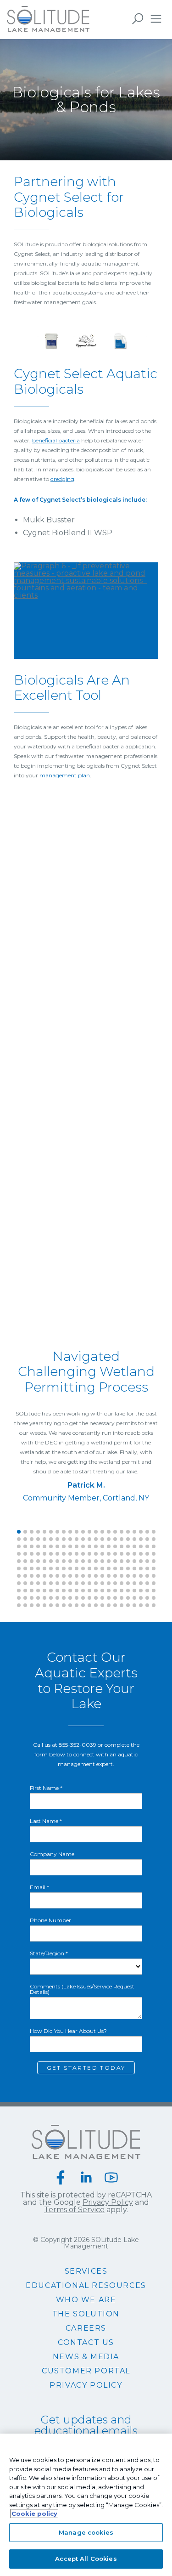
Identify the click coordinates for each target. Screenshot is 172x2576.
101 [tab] (96, 1561)
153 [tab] (147, 1576)
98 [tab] (77, 1561)
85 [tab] (134, 1554)
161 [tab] (57, 1583)
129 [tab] (134, 1568)
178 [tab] (25, 1591)
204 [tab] (51, 1598)
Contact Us (86, 2343)
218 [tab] (141, 1598)
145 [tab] (96, 1576)
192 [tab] (115, 1591)
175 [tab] (147, 1583)
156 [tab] (25, 1583)
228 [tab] (64, 1605)
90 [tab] (25, 1561)
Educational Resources (86, 2286)
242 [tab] (154, 1605)
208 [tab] (77, 1598)
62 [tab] (128, 1546)
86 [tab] (141, 1554)
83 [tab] (122, 1554)
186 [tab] (77, 1591)
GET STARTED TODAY (86, 2068)
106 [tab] (128, 1561)
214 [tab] (115, 1598)
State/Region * (49, 1953)
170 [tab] (115, 1583)
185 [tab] (70, 1591)
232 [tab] (89, 1605)
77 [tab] (83, 1554)
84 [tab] (128, 1554)
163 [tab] (70, 1583)
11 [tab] (83, 1532)
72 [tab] (51, 1554)
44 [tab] (154, 1539)
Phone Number (50, 1920)
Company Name (52, 1854)
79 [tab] (96, 1554)
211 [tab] (96, 1598)
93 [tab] (44, 1561)
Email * (39, 1887)
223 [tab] (32, 1605)
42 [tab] (141, 1539)
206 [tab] (64, 1598)
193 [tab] (122, 1591)
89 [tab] (19, 1561)
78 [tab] (89, 1554)
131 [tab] (147, 1568)
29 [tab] (57, 1539)
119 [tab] (70, 1568)
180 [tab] (38, 1591)
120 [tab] (77, 1568)
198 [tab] (154, 1591)
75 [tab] (70, 1554)
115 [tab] (44, 1568)
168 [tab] (102, 1583)
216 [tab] (128, 1598)
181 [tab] (44, 1591)
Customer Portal (86, 2371)
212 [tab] (102, 1598)
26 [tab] (38, 1539)
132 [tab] (154, 1568)
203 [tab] (44, 1598)
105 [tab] (122, 1561)
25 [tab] (32, 1539)
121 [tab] (83, 1568)
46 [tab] (25, 1546)
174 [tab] (141, 1583)
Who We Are (86, 2300)
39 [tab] (122, 1539)
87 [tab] (147, 1554)
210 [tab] (89, 1598)
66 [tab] (154, 1546)
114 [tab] (38, 1568)
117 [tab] (57, 1568)
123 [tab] (96, 1568)
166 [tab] (89, 1583)
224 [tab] (38, 1605)
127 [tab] (122, 1568)
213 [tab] (109, 1598)
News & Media (86, 2357)
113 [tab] (32, 1568)
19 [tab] (134, 1532)
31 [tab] (70, 1539)
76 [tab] (77, 1554)
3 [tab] (32, 1532)
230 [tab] (77, 1605)
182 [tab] (51, 1591)
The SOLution (86, 2314)
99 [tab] (83, 1561)
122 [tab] (89, 1568)
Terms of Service (74, 2210)
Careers (86, 2328)
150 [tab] (128, 1576)
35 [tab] (96, 1539)
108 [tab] (141, 1561)
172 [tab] (128, 1583)
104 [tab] (115, 1561)
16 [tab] (115, 1532)
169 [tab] (109, 1583)
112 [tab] (25, 1568)
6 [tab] (51, 1532)
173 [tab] (134, 1583)
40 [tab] (128, 1539)
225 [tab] (44, 1605)
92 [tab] (38, 1561)
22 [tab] (154, 1532)
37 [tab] (109, 1539)
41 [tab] (134, 1539)
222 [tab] (25, 1605)
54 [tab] (77, 1546)
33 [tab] (83, 1539)
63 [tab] (134, 1546)
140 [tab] (64, 1576)
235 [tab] (109, 1605)
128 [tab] (128, 1568)
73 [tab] (57, 1554)
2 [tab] (25, 1532)
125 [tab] (109, 1568)
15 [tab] (109, 1532)
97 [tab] (70, 1561)
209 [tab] (83, 1598)
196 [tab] (141, 1591)
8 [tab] (64, 1532)
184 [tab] (64, 1591)
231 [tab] (83, 1605)
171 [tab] (122, 1583)
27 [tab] (44, 1539)
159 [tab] (44, 1583)
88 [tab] (154, 1554)
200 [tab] (25, 1598)
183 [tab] (57, 1591)
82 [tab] (115, 1554)
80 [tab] (102, 1554)
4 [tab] (38, 1532)
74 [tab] (64, 1554)
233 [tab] (96, 1605)
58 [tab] (102, 1546)
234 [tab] (102, 1605)
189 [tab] (96, 1591)
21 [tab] (147, 1532)
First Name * (46, 1788)
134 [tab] (25, 1576)
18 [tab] (128, 1532)
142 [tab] (77, 1576)
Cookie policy (34, 2514)
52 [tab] (64, 1546)
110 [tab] (154, 1561)
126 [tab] (115, 1568)
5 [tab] (44, 1532)
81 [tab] (109, 1554)
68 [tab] (25, 1554)
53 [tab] (70, 1546)
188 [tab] (89, 1591)
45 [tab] (19, 1546)
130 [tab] (141, 1568)
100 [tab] (89, 1561)
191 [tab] (109, 1591)
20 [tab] (141, 1532)
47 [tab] (32, 1546)
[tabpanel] (86, 1427)
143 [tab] (83, 1576)
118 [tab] (64, 1568)
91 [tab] (32, 1561)
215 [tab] (122, 1598)
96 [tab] (64, 1561)
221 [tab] (19, 1605)
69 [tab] (32, 1554)
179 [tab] (32, 1591)
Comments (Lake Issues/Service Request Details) (82, 1989)
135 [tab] (32, 1576)
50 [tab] (51, 1546)
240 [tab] (141, 1605)
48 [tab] (38, 1546)
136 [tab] (38, 1576)
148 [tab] (115, 1576)
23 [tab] (19, 1539)
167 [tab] (96, 1583)
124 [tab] (102, 1568)
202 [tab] (38, 1598)
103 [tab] (109, 1561)
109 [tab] (147, 1561)
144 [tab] (89, 1576)
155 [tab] (19, 1583)
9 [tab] (70, 1532)
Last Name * (46, 1821)
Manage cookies (86, 2532)
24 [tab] (25, 1539)
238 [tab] (128, 1605)
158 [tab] (38, 1583)
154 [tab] (154, 1576)
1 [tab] (19, 1532)
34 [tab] (89, 1539)
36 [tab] (102, 1539)
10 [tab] (77, 1532)
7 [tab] (57, 1532)
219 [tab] (147, 1598)
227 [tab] (57, 1605)
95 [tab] (57, 1561)
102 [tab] (102, 1561)
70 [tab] (38, 1554)
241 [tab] (147, 1605)
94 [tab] (51, 1561)
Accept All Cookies (86, 2559)
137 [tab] (44, 1576)
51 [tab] (57, 1546)
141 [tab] (70, 1576)
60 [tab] (115, 1546)
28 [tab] (51, 1539)
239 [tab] (134, 1605)
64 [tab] (141, 1546)
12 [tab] (89, 1532)
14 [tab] (102, 1532)
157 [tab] (32, 1583)
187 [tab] (83, 1591)
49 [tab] (44, 1546)
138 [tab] (51, 1576)
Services (86, 2271)
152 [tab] (141, 1576)
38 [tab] (115, 1539)
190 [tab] (102, 1591)
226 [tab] (51, 1605)
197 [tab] (147, 1591)
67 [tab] (19, 1554)
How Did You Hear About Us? (68, 2031)
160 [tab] (51, 1583)
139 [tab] (57, 1576)
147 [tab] (109, 1576)
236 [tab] (115, 1605)
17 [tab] (122, 1532)
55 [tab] (83, 1546)
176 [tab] (154, 1583)
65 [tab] (147, 1546)
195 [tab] (134, 1591)
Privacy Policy (108, 2202)
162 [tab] (64, 1583)
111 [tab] (19, 1568)
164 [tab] (77, 1583)
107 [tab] (134, 1561)
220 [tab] (154, 1598)
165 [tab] (83, 1583)
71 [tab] (44, 1554)
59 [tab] (109, 1546)
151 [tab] (134, 1576)
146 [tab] (102, 1576)
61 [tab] (122, 1546)
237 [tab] (122, 1605)
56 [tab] (89, 1546)
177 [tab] (19, 1591)
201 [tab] (32, 1598)
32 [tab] (77, 1539)
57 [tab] (96, 1546)
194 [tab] (128, 1591)
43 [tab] (147, 1539)
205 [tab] (57, 1598)
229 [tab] (70, 1605)
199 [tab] (19, 1598)
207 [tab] (70, 1598)
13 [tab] (96, 1532)
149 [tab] (122, 1576)
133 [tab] (19, 1576)
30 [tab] (64, 1539)
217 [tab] (134, 1598)
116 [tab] (51, 1568)
